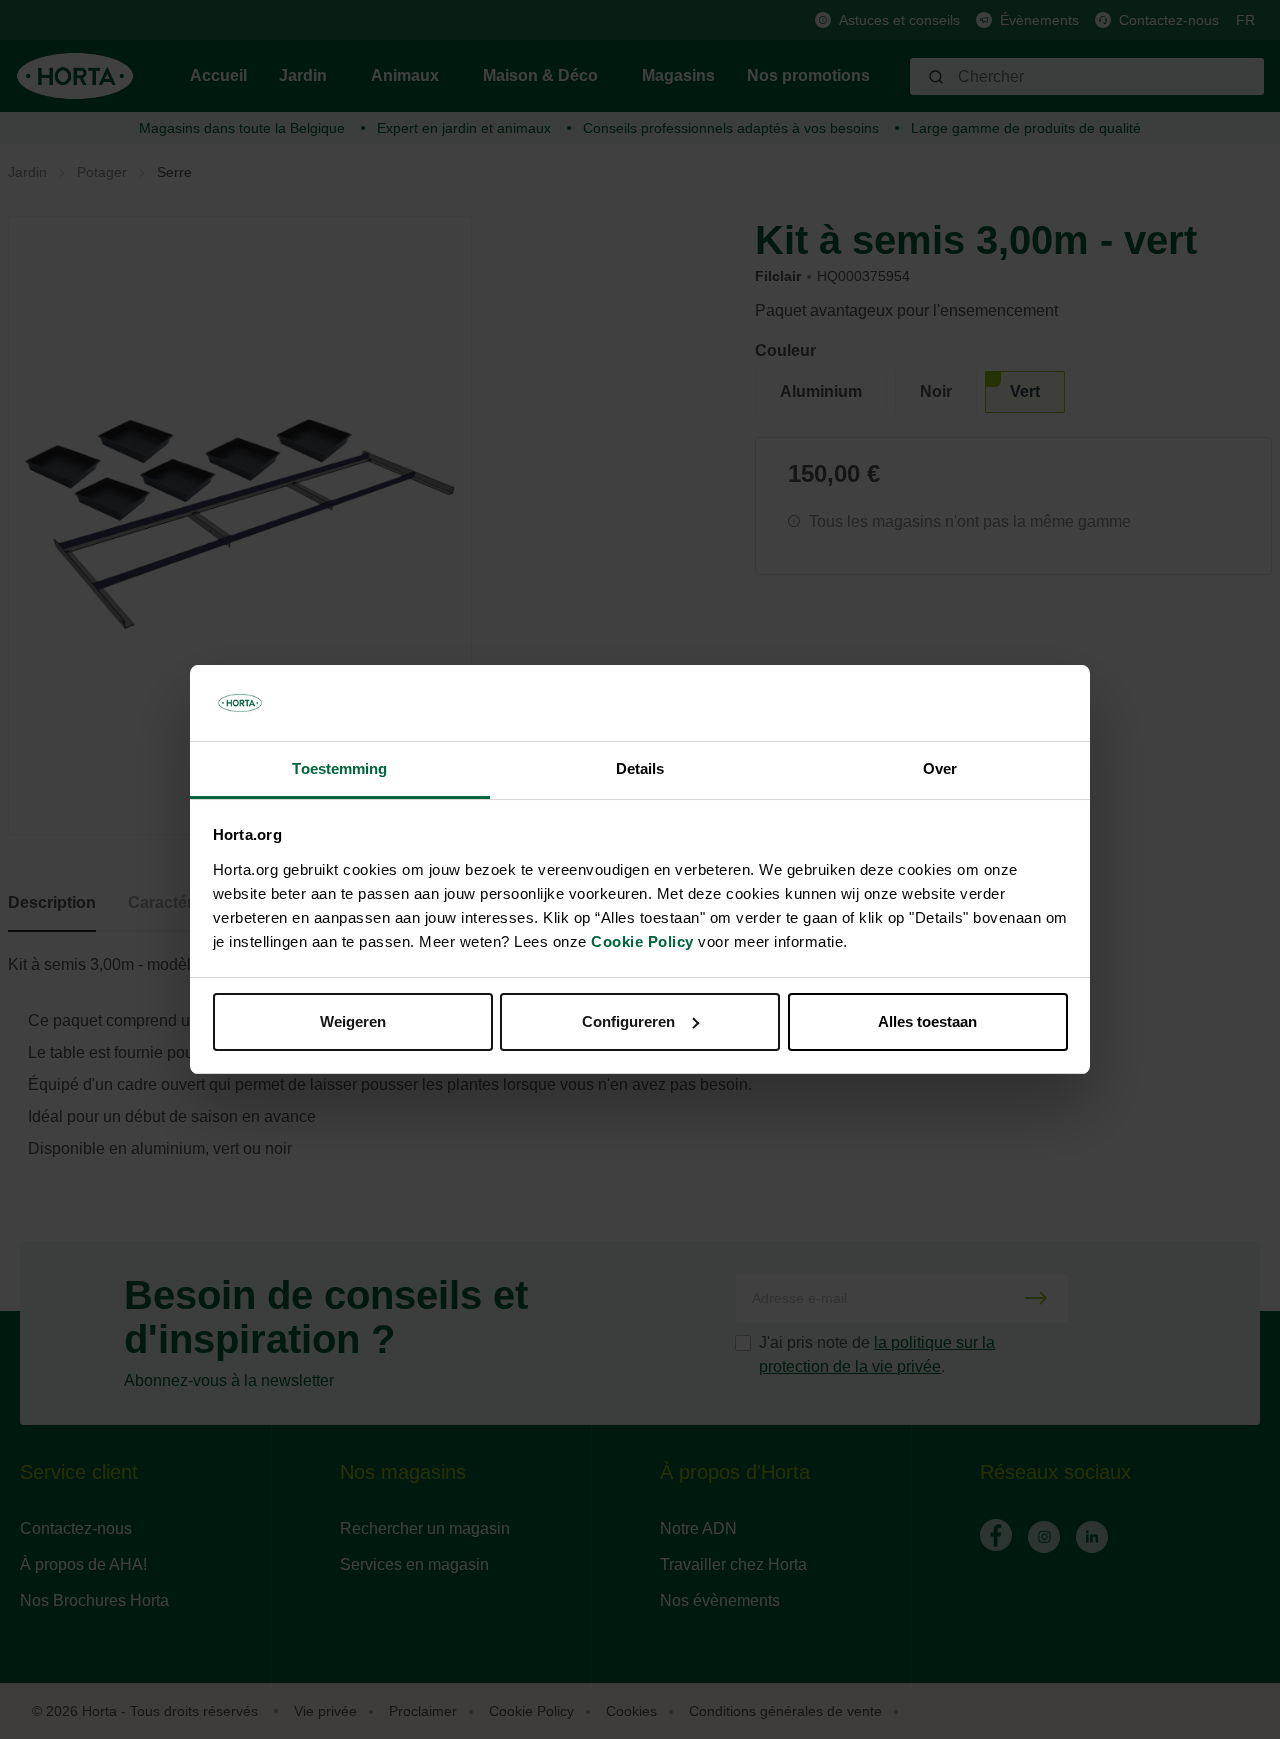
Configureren (628, 1021)
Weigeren (353, 1021)
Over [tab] (940, 768)
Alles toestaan (927, 1021)
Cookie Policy (642, 941)
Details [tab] (640, 768)
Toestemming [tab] (339, 768)
